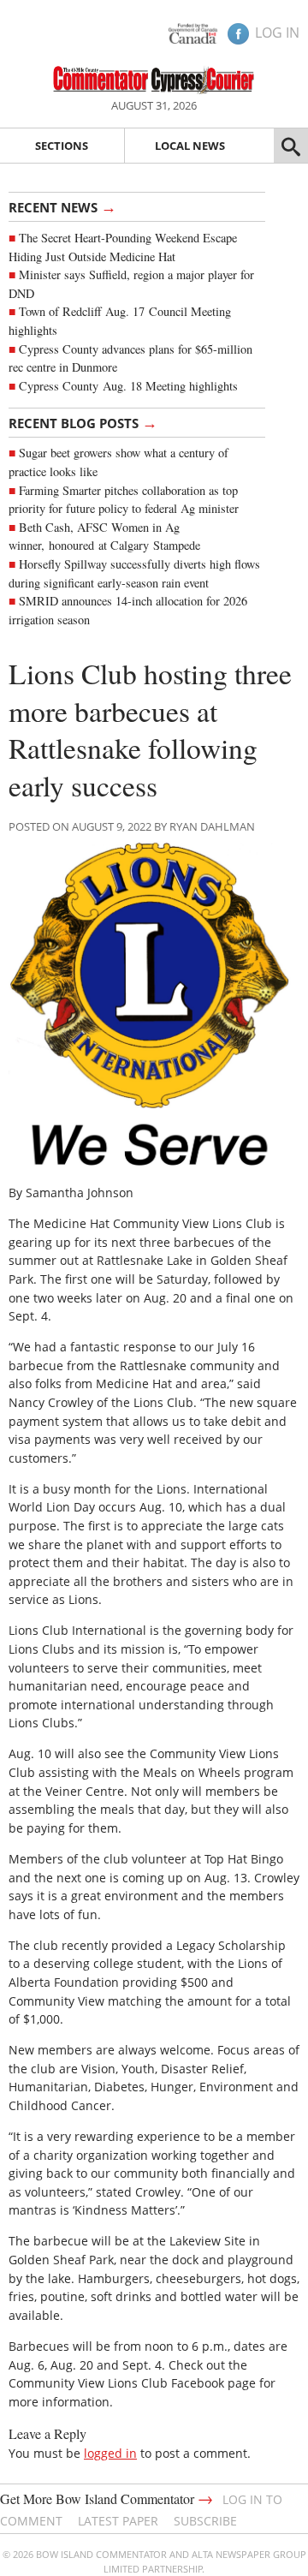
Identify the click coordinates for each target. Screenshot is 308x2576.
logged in (110, 2453)
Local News (190, 146)
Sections (62, 146)
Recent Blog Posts (83, 422)
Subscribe (205, 2521)
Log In (277, 33)
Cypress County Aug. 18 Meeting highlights (128, 386)
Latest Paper (118, 2521)
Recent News (62, 206)
